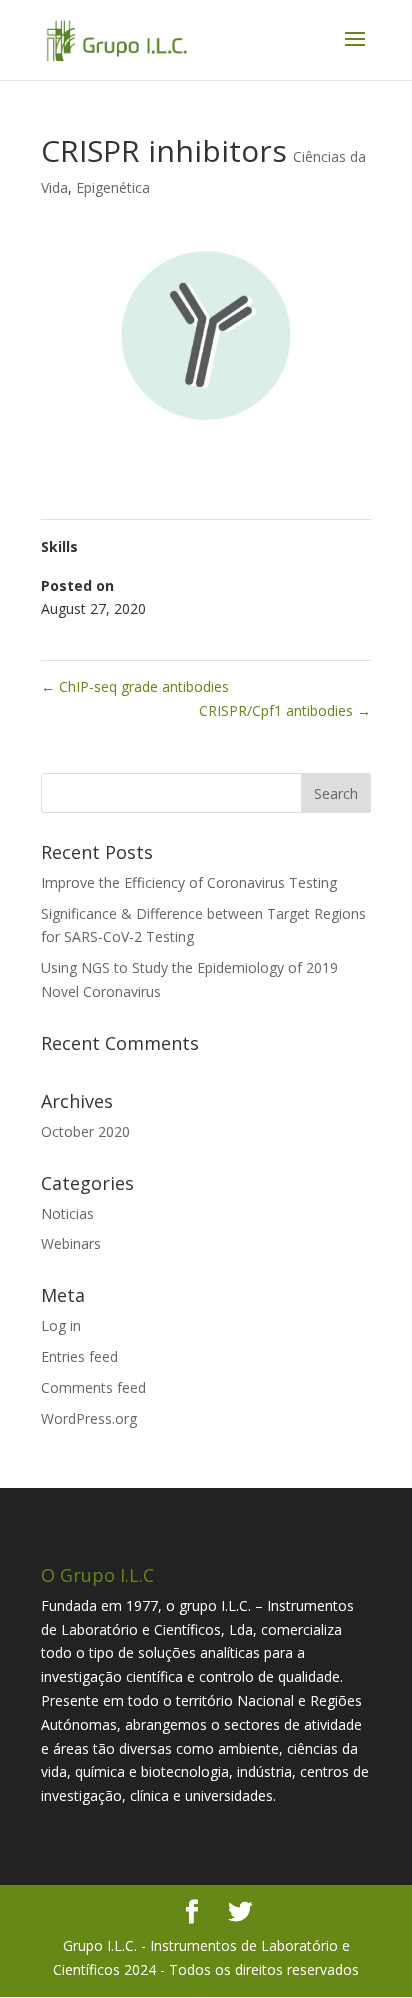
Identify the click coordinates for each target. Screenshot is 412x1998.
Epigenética (113, 187)
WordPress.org (89, 1418)
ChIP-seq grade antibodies (135, 686)
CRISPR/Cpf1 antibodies (285, 710)
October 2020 (85, 1131)
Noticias (67, 1213)
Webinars (71, 1243)
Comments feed (93, 1387)
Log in (61, 1325)
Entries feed (79, 1356)
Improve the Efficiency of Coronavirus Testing (189, 882)
